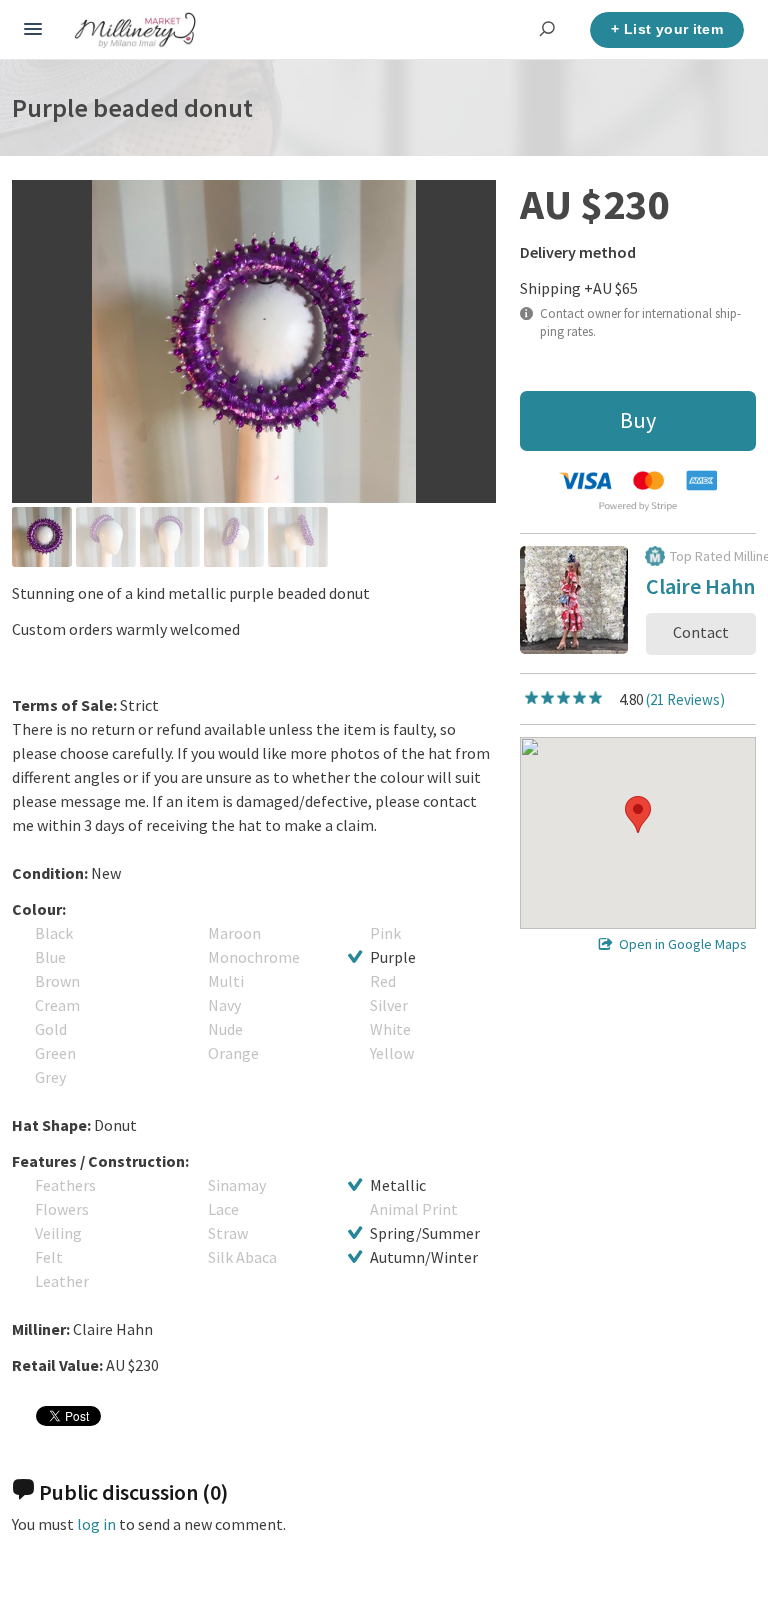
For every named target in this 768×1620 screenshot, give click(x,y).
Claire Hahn (700, 589)
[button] (638, 814)
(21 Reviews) (685, 699)
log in (96, 1524)
